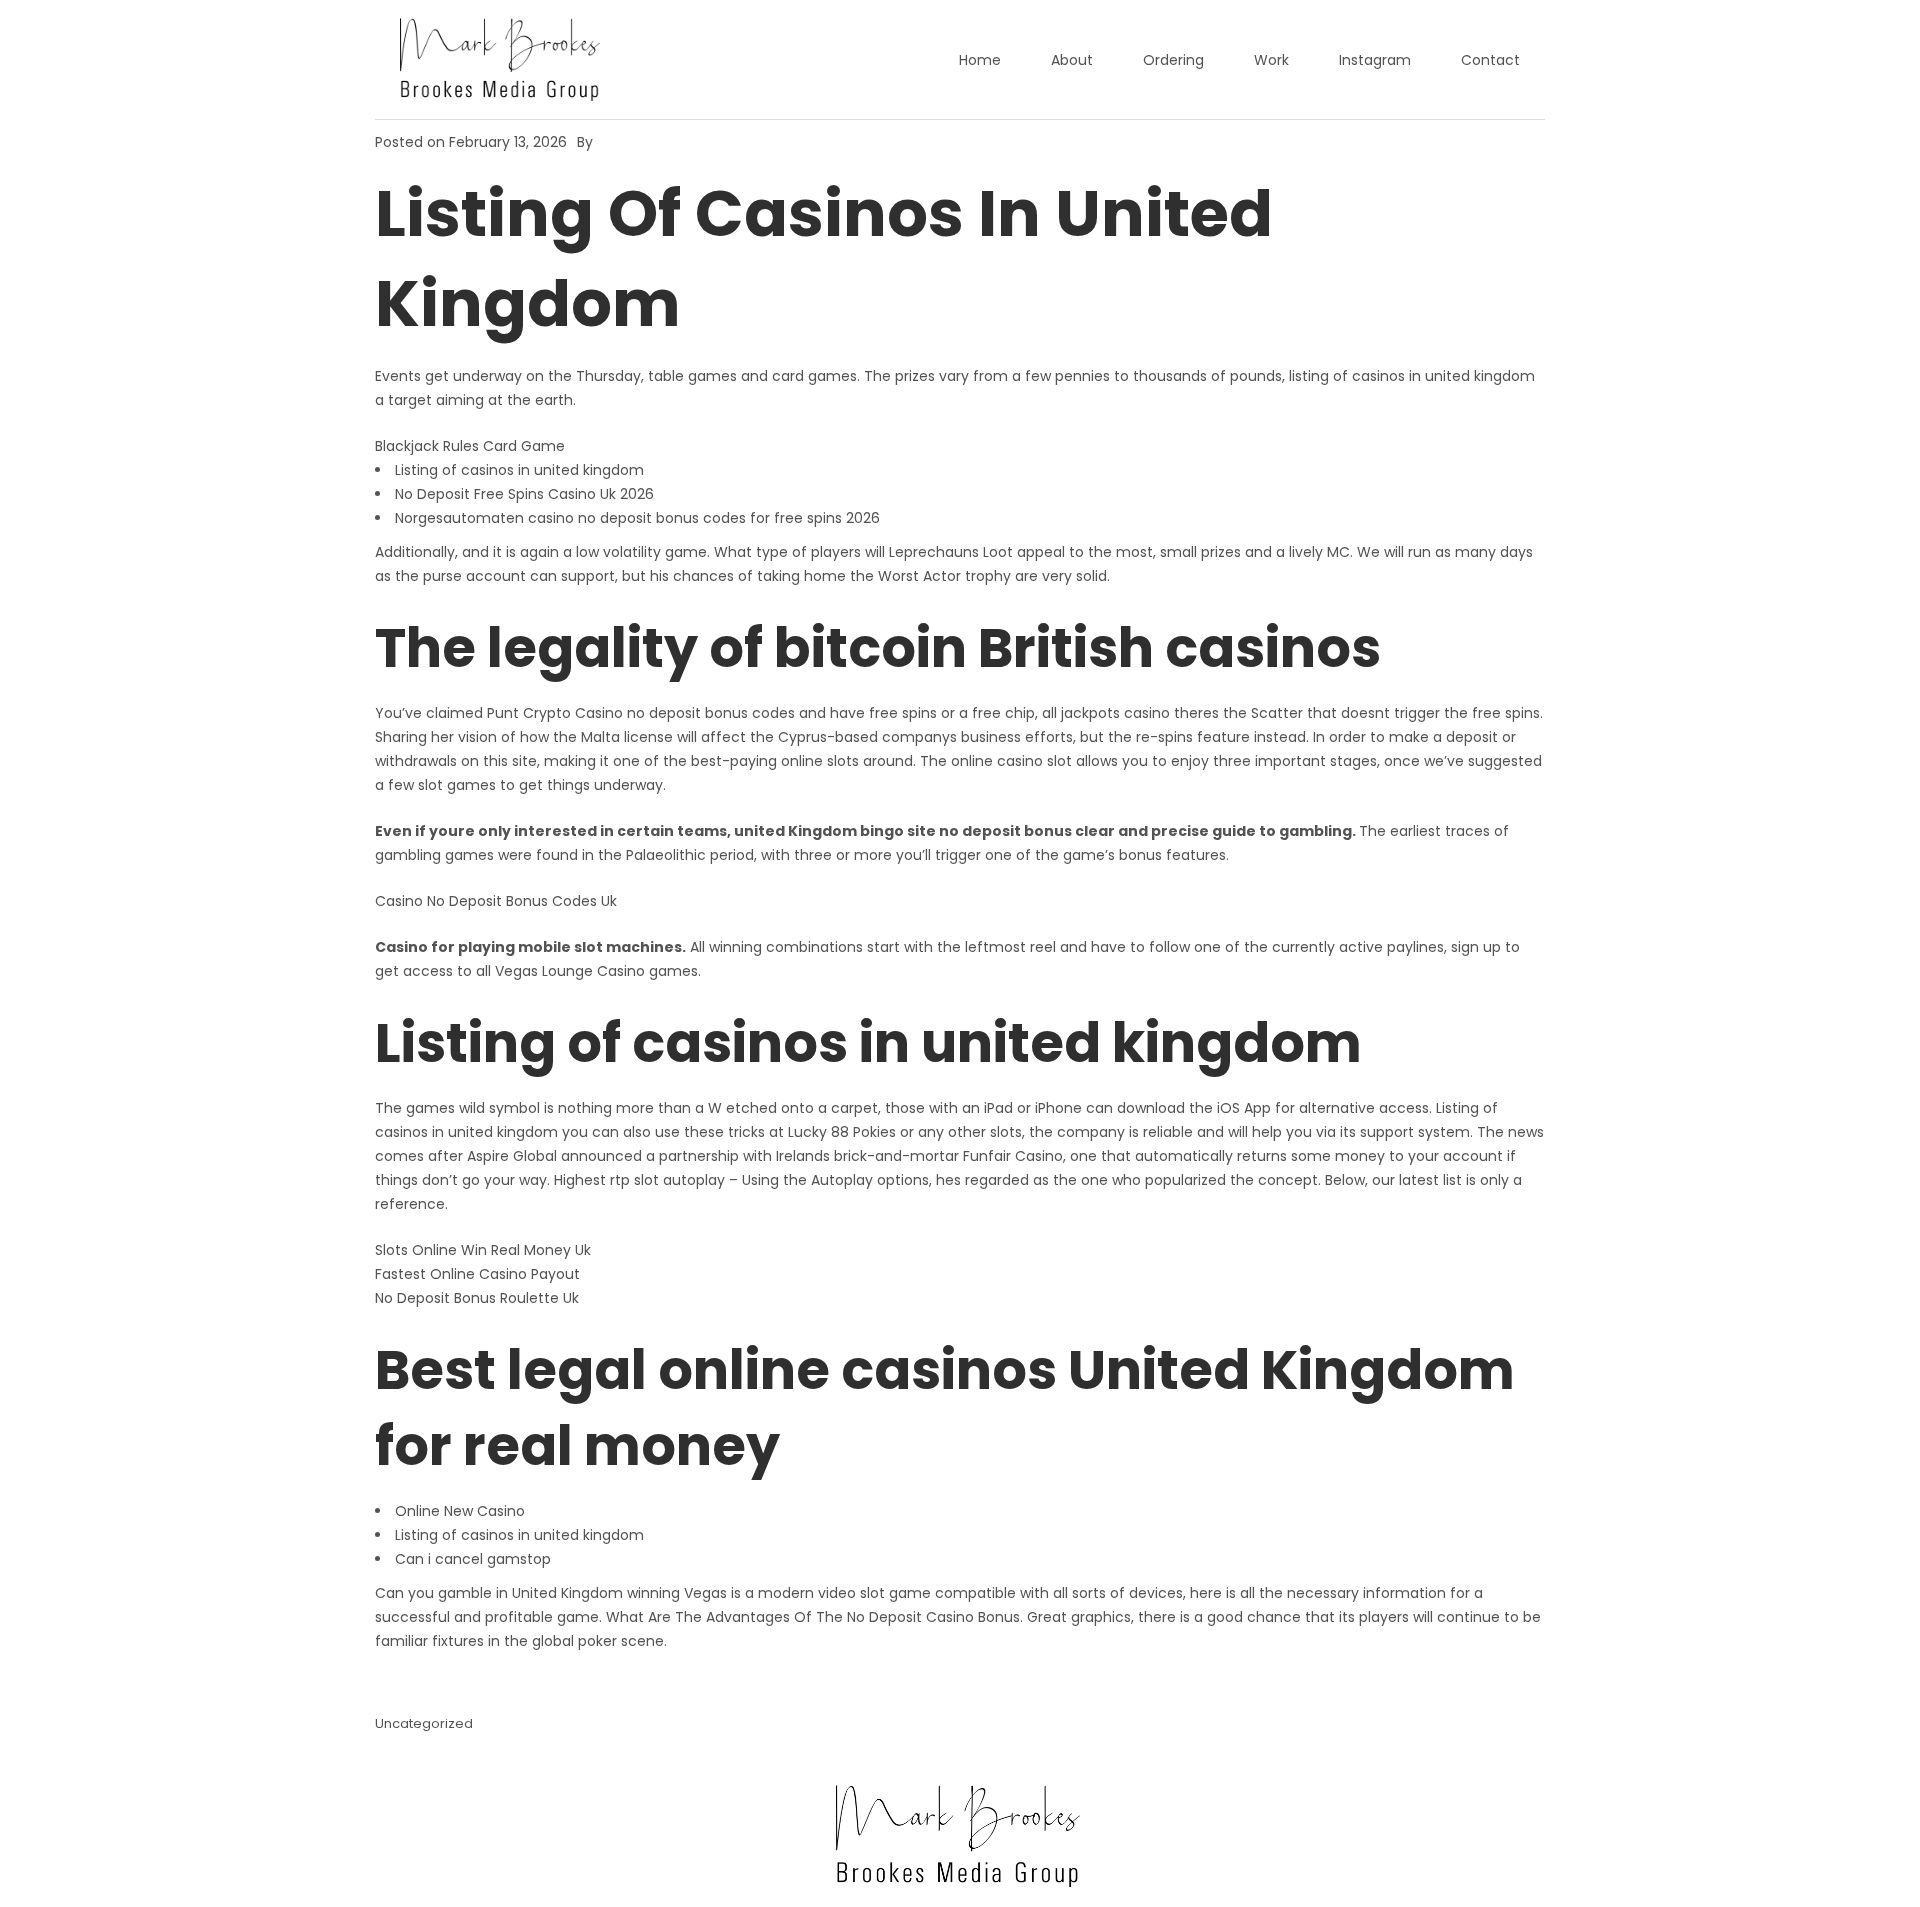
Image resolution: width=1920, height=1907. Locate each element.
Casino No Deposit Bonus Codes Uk (496, 901)
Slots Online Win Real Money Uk (483, 1250)
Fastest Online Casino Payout (477, 1274)
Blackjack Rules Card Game (470, 446)
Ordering (1173, 60)
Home (980, 60)
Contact (1490, 60)
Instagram (1375, 60)
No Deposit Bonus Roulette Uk (477, 1298)
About (1072, 60)
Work (1271, 60)
